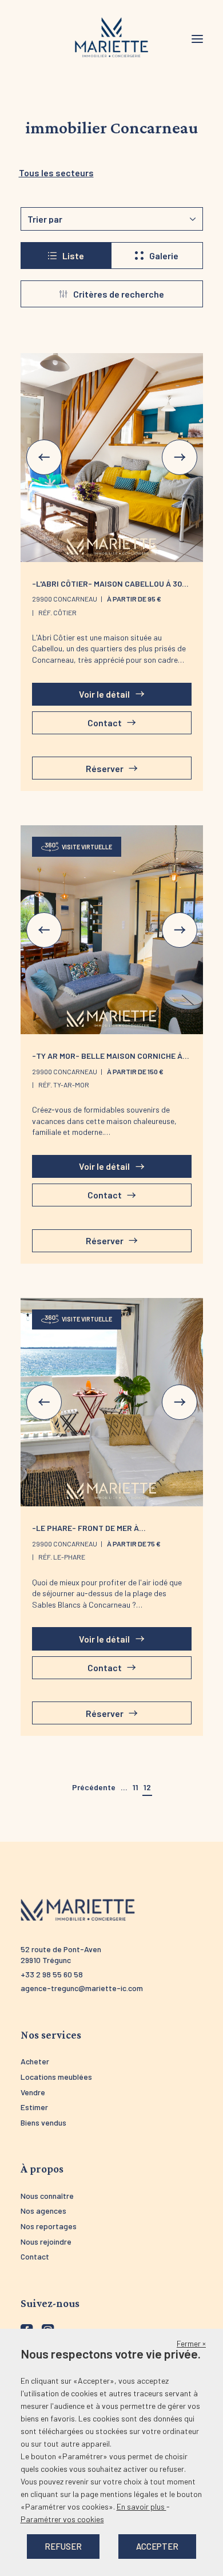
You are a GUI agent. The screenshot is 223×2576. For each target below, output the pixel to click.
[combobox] (112, 219)
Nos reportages (49, 2226)
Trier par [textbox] (45, 219)
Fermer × (191, 2343)
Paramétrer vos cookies (62, 2519)
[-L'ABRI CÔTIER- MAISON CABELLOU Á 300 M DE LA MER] (112, 458)
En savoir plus (142, 2506)
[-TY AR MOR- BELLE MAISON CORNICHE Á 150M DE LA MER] (112, 930)
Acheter (35, 2061)
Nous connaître (47, 2196)
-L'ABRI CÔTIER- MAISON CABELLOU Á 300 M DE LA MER (109, 588)
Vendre (33, 2092)
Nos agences (43, 2211)
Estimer (34, 2107)
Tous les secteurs (56, 173)
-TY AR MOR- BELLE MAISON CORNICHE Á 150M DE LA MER (107, 1061)
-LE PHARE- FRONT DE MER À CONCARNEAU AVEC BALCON (85, 1533)
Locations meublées (56, 2077)
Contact (35, 2256)
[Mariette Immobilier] (111, 38)
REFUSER (63, 2546)
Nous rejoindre (46, 2241)
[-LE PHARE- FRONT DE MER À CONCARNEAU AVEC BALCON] (112, 1402)
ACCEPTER (157, 2546)
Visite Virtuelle (87, 847)
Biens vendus (43, 2122)
